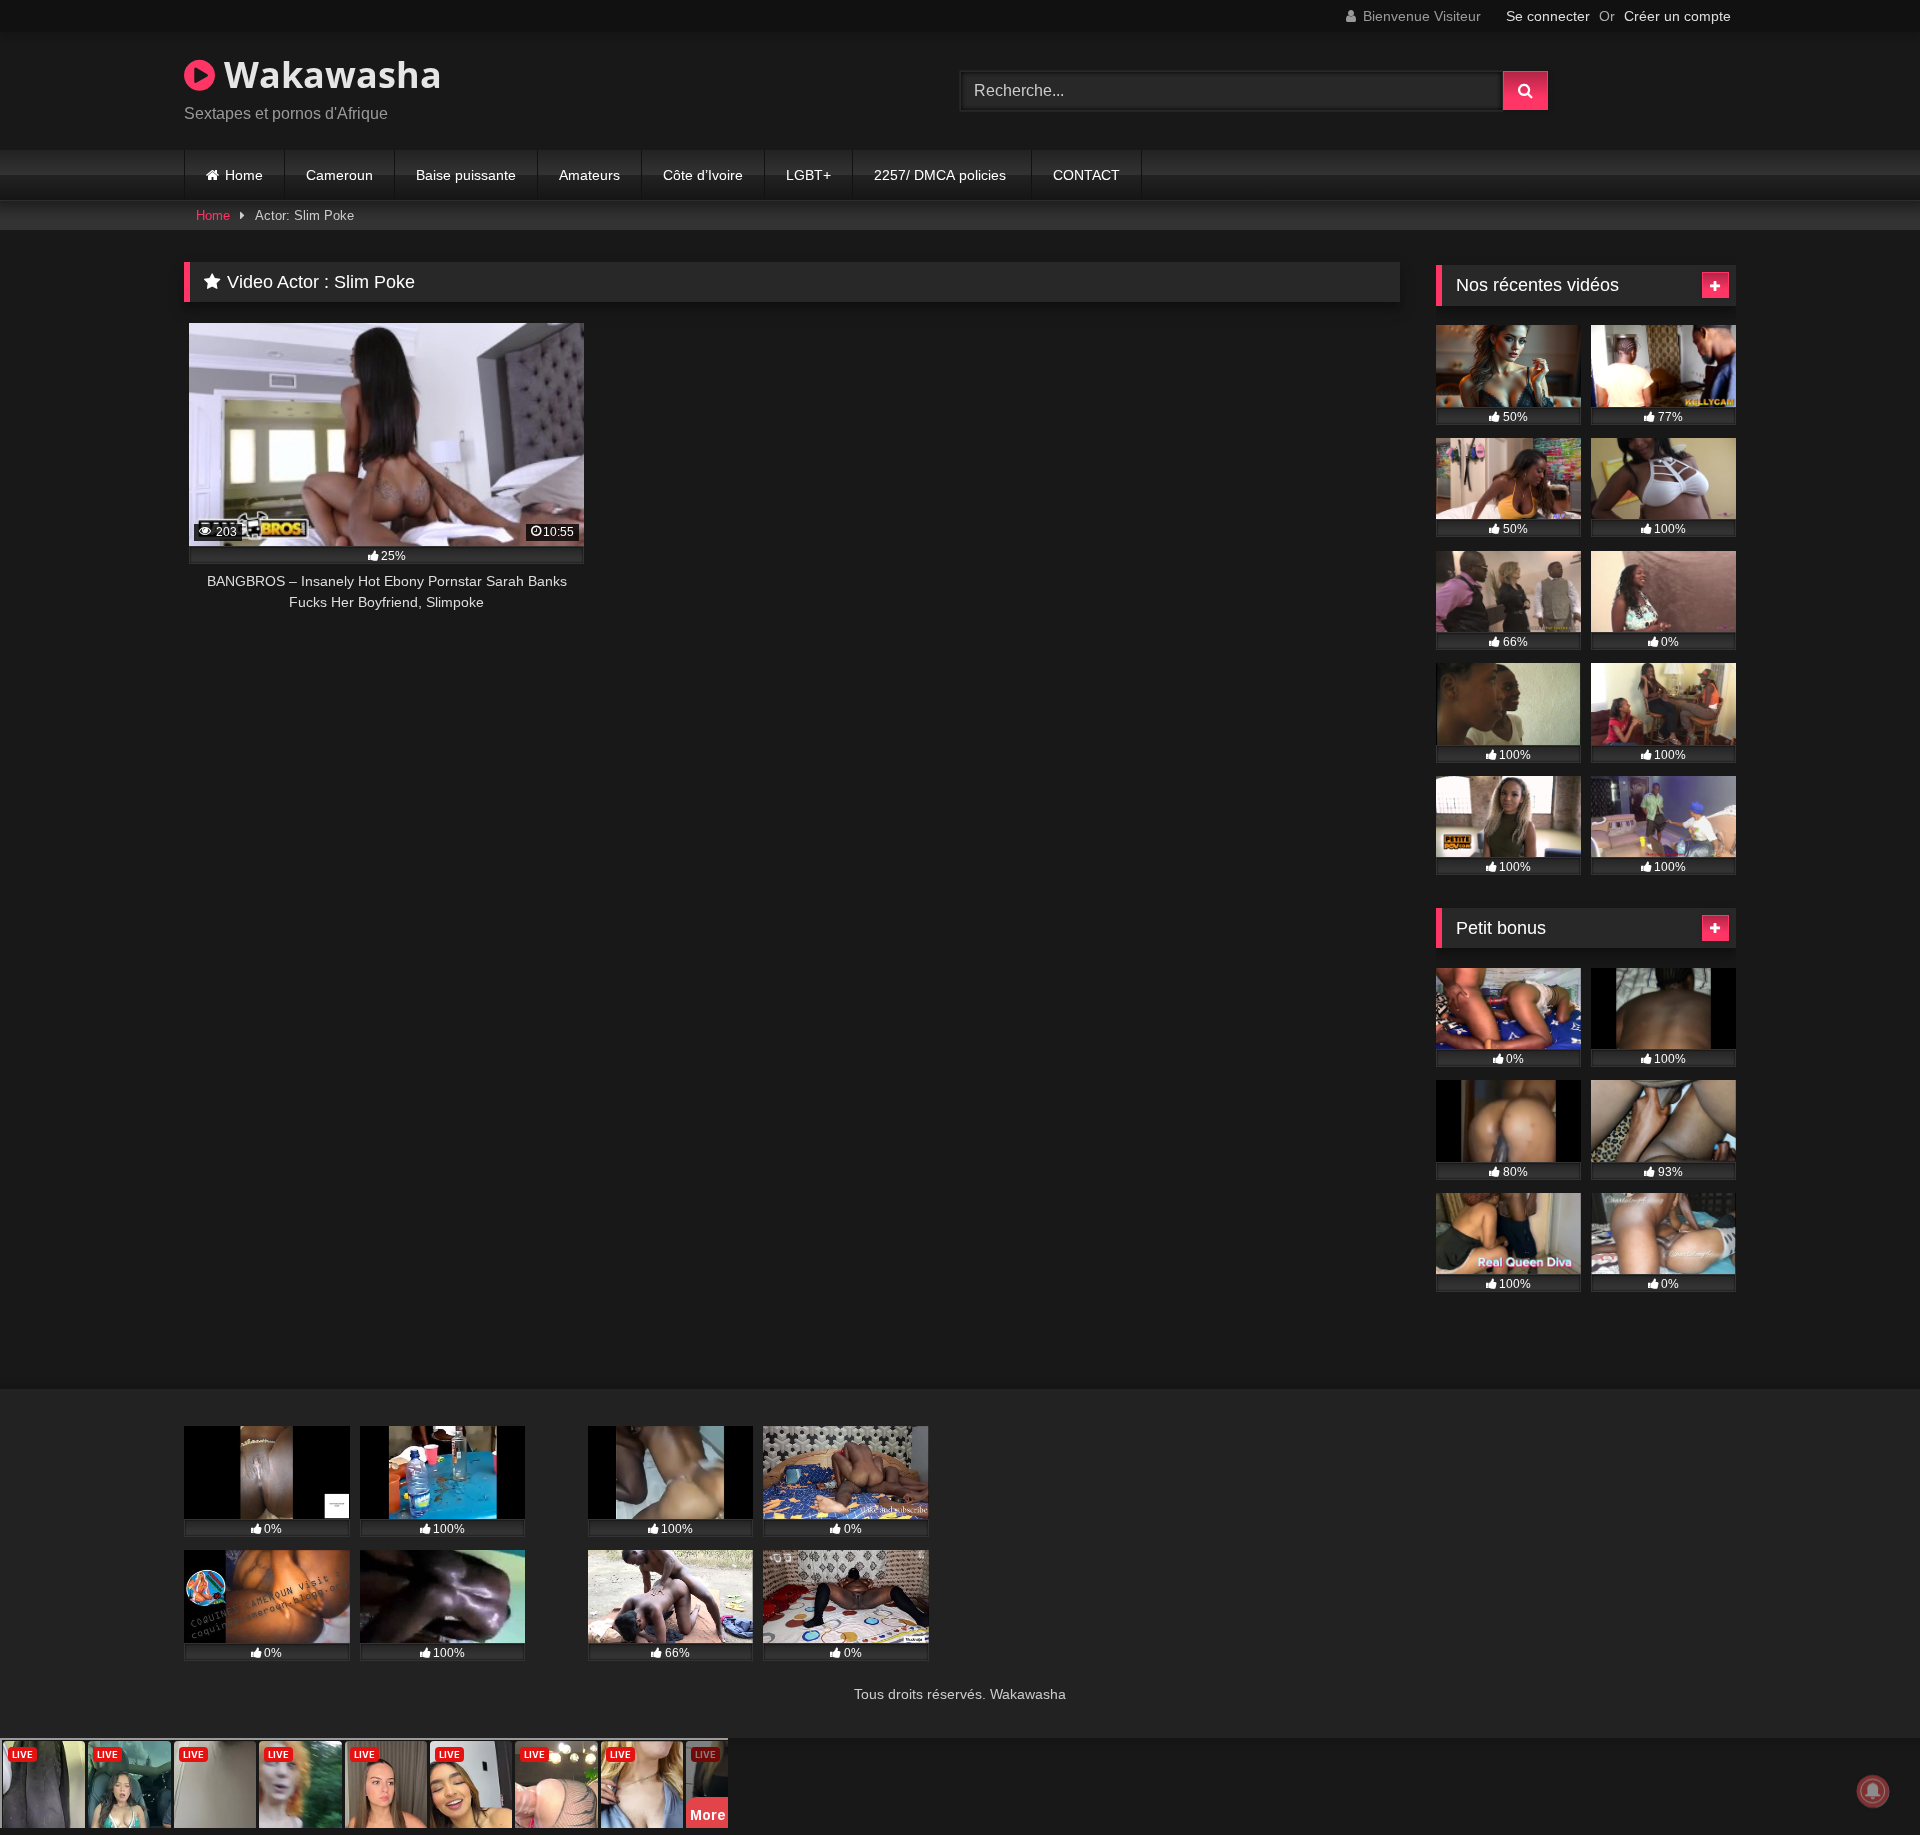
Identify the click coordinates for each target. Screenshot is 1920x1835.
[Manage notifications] (1873, 1791)
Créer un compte (1677, 16)
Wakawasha (328, 74)
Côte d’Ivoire (703, 175)
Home (244, 175)
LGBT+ (808, 175)
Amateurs (589, 175)
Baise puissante (466, 175)
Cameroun (339, 175)
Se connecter (1548, 16)
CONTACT (1086, 175)
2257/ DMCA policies (942, 175)
